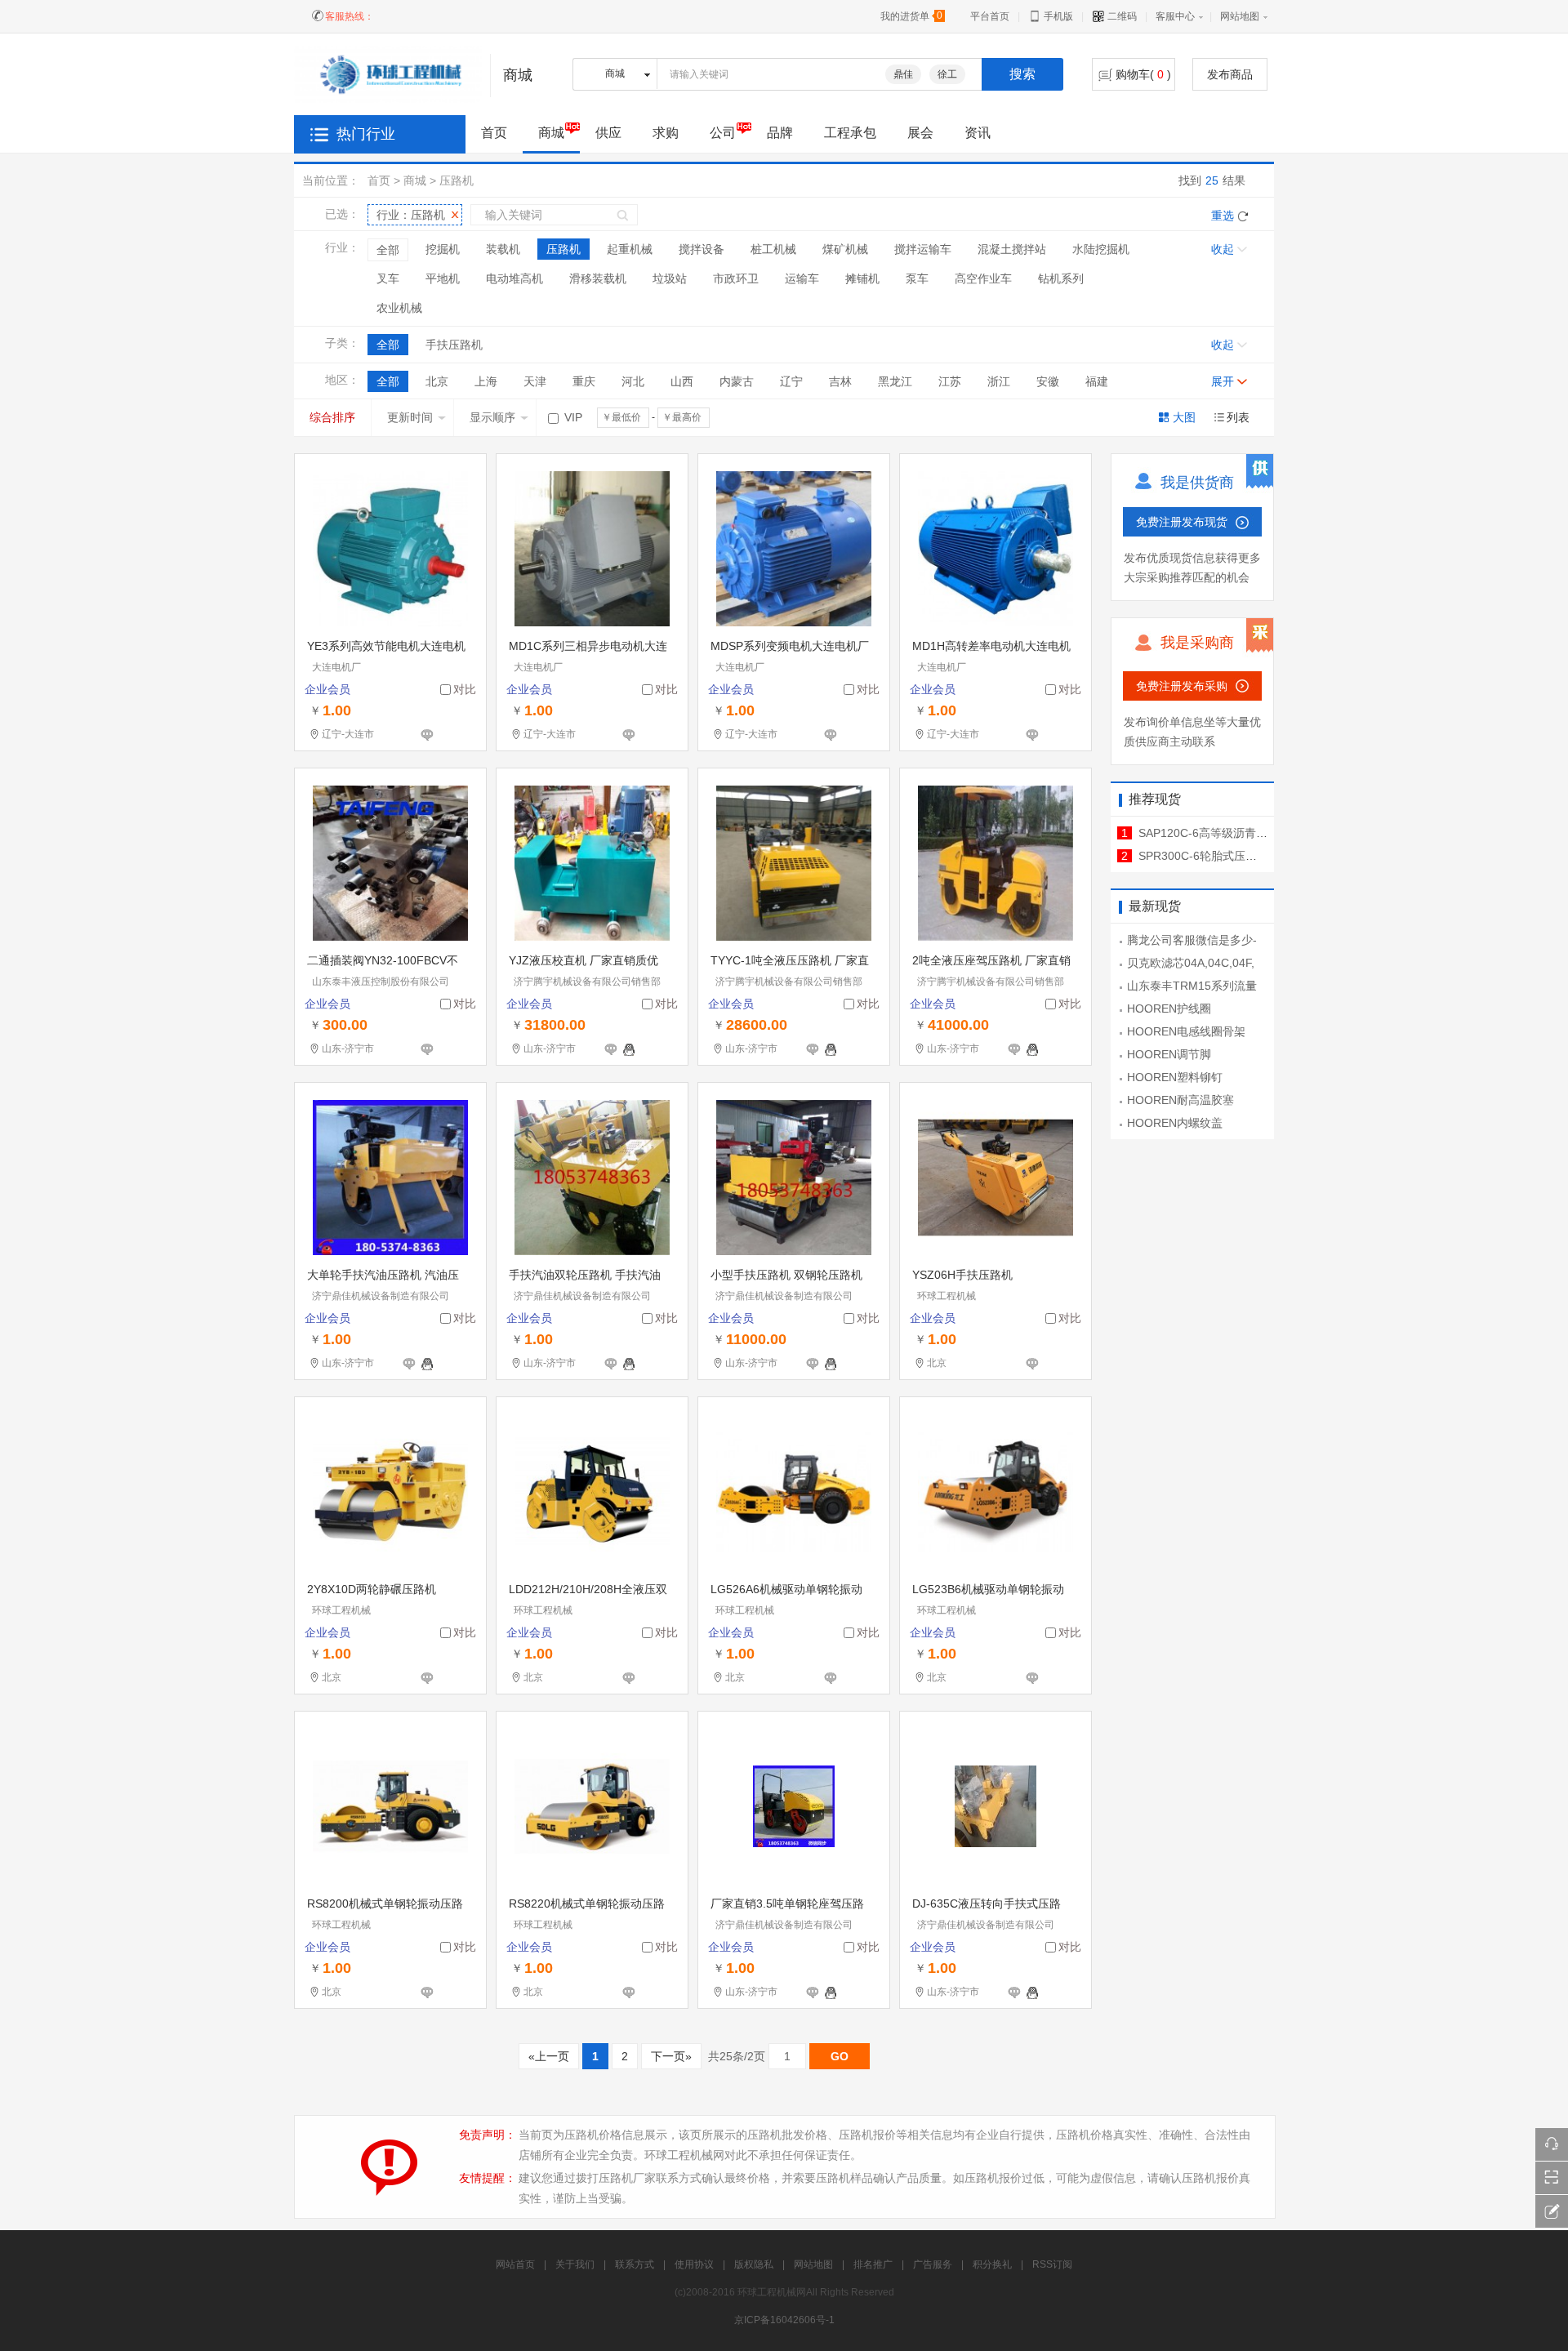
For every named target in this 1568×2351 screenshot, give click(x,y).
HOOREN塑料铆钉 (1175, 1077)
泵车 (917, 278)
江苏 (950, 381)
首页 (379, 180)
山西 (682, 381)
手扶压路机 (454, 345)
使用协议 (694, 2264)
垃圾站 (670, 278)
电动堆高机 (514, 278)
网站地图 (1240, 16)
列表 (1238, 417)
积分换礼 (992, 2264)
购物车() (1143, 74)
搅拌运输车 (923, 249)
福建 (1097, 381)
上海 (486, 381)
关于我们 (575, 2264)
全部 (388, 250)
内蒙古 (737, 381)
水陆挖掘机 (1101, 249)
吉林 (840, 381)
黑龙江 (895, 381)
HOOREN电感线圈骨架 (1186, 1031)
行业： (411, 215)
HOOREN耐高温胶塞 (1180, 1100)
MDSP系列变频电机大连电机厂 (790, 646)
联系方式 (635, 2264)
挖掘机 (443, 249)
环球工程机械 (947, 1296)
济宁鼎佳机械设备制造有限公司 (381, 1296)
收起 (1223, 249)
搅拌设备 (702, 249)
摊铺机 (862, 278)
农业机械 (399, 308)
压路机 (457, 180)
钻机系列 (1061, 278)
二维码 (1121, 16)
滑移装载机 (598, 278)
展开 (1223, 381)
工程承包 (850, 133)
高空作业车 (983, 278)
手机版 (1057, 16)
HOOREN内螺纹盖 (1175, 1123)
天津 (535, 381)
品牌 (780, 133)
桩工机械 (773, 249)
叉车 (388, 278)
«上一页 (549, 2056)
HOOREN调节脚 (1169, 1054)
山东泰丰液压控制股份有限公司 (381, 982)
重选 (1223, 216)
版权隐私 (754, 2264)
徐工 (947, 74)
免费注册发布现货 (1182, 522)
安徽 (1048, 381)
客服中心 (1175, 16)
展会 (920, 133)
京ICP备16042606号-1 (784, 2320)
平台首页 (990, 16)
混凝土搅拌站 (1012, 249)
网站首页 (515, 2264)
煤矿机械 (845, 249)
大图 (1184, 417)
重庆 (584, 381)
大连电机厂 (336, 667)
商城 (551, 133)
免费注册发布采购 (1182, 686)
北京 (437, 381)
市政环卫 (736, 278)
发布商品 (1230, 74)
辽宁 (791, 381)
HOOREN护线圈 (1169, 1009)
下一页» (671, 2056)
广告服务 (933, 2264)
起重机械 (630, 249)
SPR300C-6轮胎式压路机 (1203, 856)
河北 (633, 381)
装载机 (503, 249)
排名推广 (873, 2264)
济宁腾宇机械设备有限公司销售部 (587, 982)
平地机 (443, 278)
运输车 (802, 278)
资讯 (978, 133)
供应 (608, 133)
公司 (723, 133)
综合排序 (332, 417)
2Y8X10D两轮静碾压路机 (372, 1589)
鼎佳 (903, 74)
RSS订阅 (1052, 2264)
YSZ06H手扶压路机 (962, 1275)
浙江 (999, 381)
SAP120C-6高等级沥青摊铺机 (1214, 833)
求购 (666, 133)
